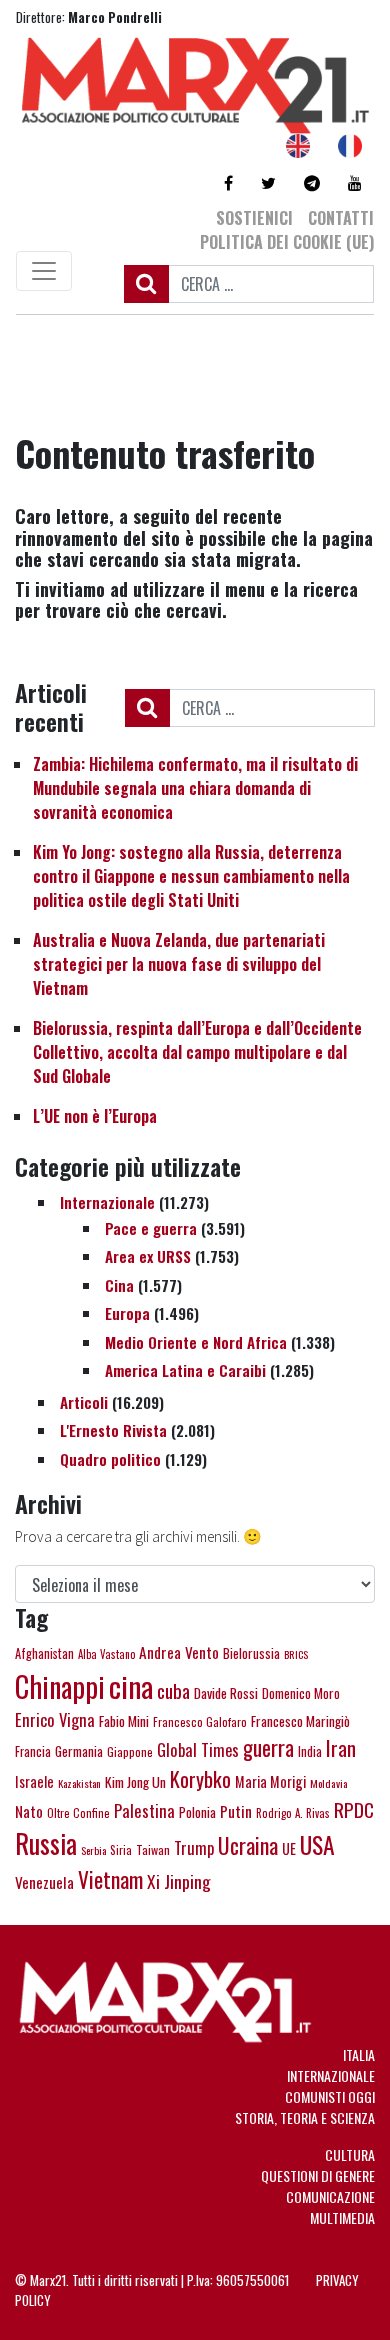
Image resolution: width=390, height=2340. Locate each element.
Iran (341, 1748)
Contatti (341, 218)
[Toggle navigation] (44, 271)
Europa (127, 1313)
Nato (29, 1811)
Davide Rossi (226, 1693)
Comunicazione (330, 2196)
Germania (79, 1751)
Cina (119, 1285)
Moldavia (329, 1783)
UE (289, 1848)
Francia (33, 1751)
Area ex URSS (148, 1256)
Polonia (197, 1812)
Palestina (144, 1810)
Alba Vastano (106, 1654)
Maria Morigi (270, 1781)
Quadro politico (110, 1459)
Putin (236, 1811)
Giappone (130, 1751)
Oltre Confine (78, 1813)
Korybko (200, 1779)
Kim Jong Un (135, 1781)
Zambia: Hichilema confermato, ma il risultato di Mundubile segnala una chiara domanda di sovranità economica (195, 788)
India (310, 1751)
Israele (34, 1781)
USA (317, 1844)
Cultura (350, 2154)
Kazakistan (79, 1783)
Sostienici (254, 218)
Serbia (93, 1850)
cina (131, 1685)
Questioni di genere (318, 2175)
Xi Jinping (179, 1881)
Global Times (198, 1749)
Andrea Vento (179, 1652)
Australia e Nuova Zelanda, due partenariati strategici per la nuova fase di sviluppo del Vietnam (179, 964)
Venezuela (44, 1882)
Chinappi (60, 1686)
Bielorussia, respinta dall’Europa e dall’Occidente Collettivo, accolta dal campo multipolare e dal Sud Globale (197, 1052)
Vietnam (110, 1879)
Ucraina (248, 1845)
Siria (121, 1849)
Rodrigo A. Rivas (293, 1813)
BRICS (296, 1654)
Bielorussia (251, 1653)
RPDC (354, 1809)
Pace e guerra (151, 1228)
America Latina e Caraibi (185, 1370)
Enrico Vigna (55, 1719)
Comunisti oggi (330, 2096)
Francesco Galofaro (200, 1721)
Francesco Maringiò (300, 1721)
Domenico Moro (301, 1693)
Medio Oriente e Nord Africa (196, 1342)
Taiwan (153, 1849)
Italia (359, 2054)
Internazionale (107, 1202)
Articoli (84, 1402)
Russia (46, 1843)
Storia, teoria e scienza (305, 2117)
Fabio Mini (124, 1721)
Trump (194, 1847)
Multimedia (342, 2217)
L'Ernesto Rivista (113, 1430)
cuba (173, 1690)
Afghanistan (44, 1653)
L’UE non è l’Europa (95, 1116)
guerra (268, 1747)
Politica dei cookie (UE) (287, 242)
